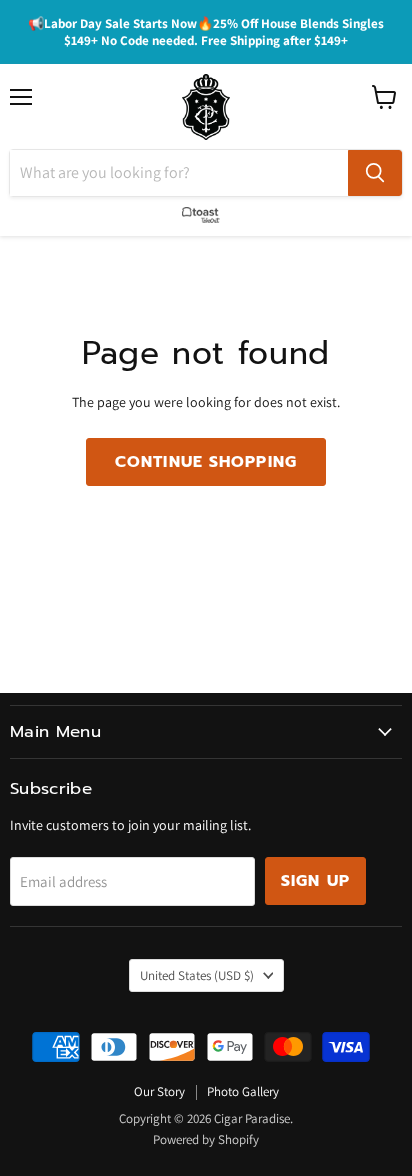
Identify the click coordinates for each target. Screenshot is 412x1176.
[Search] (375, 173)
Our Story (159, 1091)
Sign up (315, 881)
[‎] (206, 211)
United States (197, 975)
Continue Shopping (206, 462)
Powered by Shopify (206, 1139)
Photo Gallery (243, 1091)
